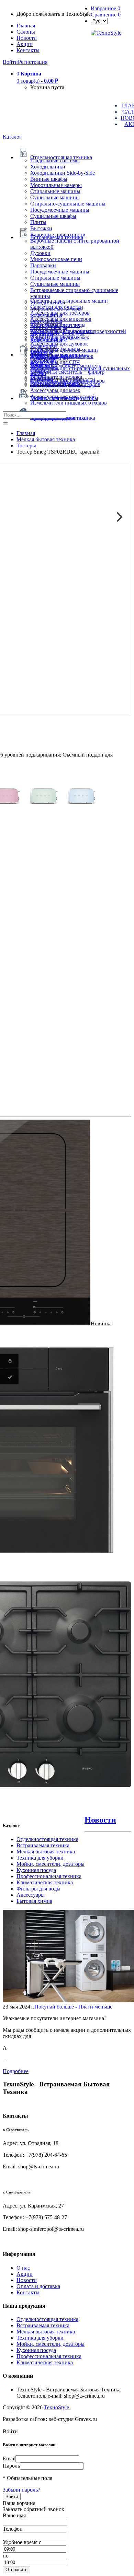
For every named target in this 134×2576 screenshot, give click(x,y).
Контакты (28, 50)
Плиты (38, 222)
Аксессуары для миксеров (61, 319)
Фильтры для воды (38, 1889)
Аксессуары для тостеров (60, 313)
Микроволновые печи (56, 259)
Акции (25, 2274)
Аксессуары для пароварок (62, 356)
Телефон (13, 2529)
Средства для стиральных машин (69, 301)
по (6, 2556)
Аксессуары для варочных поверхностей (78, 331)
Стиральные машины (55, 191)
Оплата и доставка (38, 2286)
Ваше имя (14, 2515)
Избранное (105, 8)
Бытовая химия (34, 1901)
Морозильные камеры (56, 185)
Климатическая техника (45, 1882)
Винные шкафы (49, 179)
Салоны (26, 32)
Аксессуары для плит (55, 325)
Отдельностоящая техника (47, 1839)
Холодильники (48, 167)
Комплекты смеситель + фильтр (67, 372)
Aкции (25, 44)
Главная (26, 26)
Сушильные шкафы (53, 216)
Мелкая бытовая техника (46, 1852)
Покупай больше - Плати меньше (73, 2007)
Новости (27, 38)
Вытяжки (41, 228)
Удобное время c (22, 2542)
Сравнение (106, 15)
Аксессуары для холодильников (68, 381)
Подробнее (16, 2071)
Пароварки (43, 265)
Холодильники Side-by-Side (63, 173)
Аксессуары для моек (55, 390)
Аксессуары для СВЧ (55, 362)
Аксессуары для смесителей (63, 396)
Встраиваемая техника (43, 1845)
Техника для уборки (40, 1858)
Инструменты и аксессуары (63, 385)
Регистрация (33, 62)
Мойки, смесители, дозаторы (51, 1864)
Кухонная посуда (36, 1870)
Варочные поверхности (58, 235)
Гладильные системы (55, 160)
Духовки (40, 253)
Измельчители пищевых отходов (69, 403)
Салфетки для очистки (57, 307)
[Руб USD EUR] (99, 21)
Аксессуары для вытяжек (60, 337)
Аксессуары (31, 1895)
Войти (10, 62)
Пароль (11, 2466)
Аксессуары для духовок (59, 344)
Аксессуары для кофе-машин (64, 350)
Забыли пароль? (21, 2490)
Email (9, 2458)
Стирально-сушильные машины (68, 204)
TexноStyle (57, 2407)
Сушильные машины (55, 197)
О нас (23, 2268)
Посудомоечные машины (60, 210)
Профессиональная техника (49, 1876)
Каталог (12, 137)
